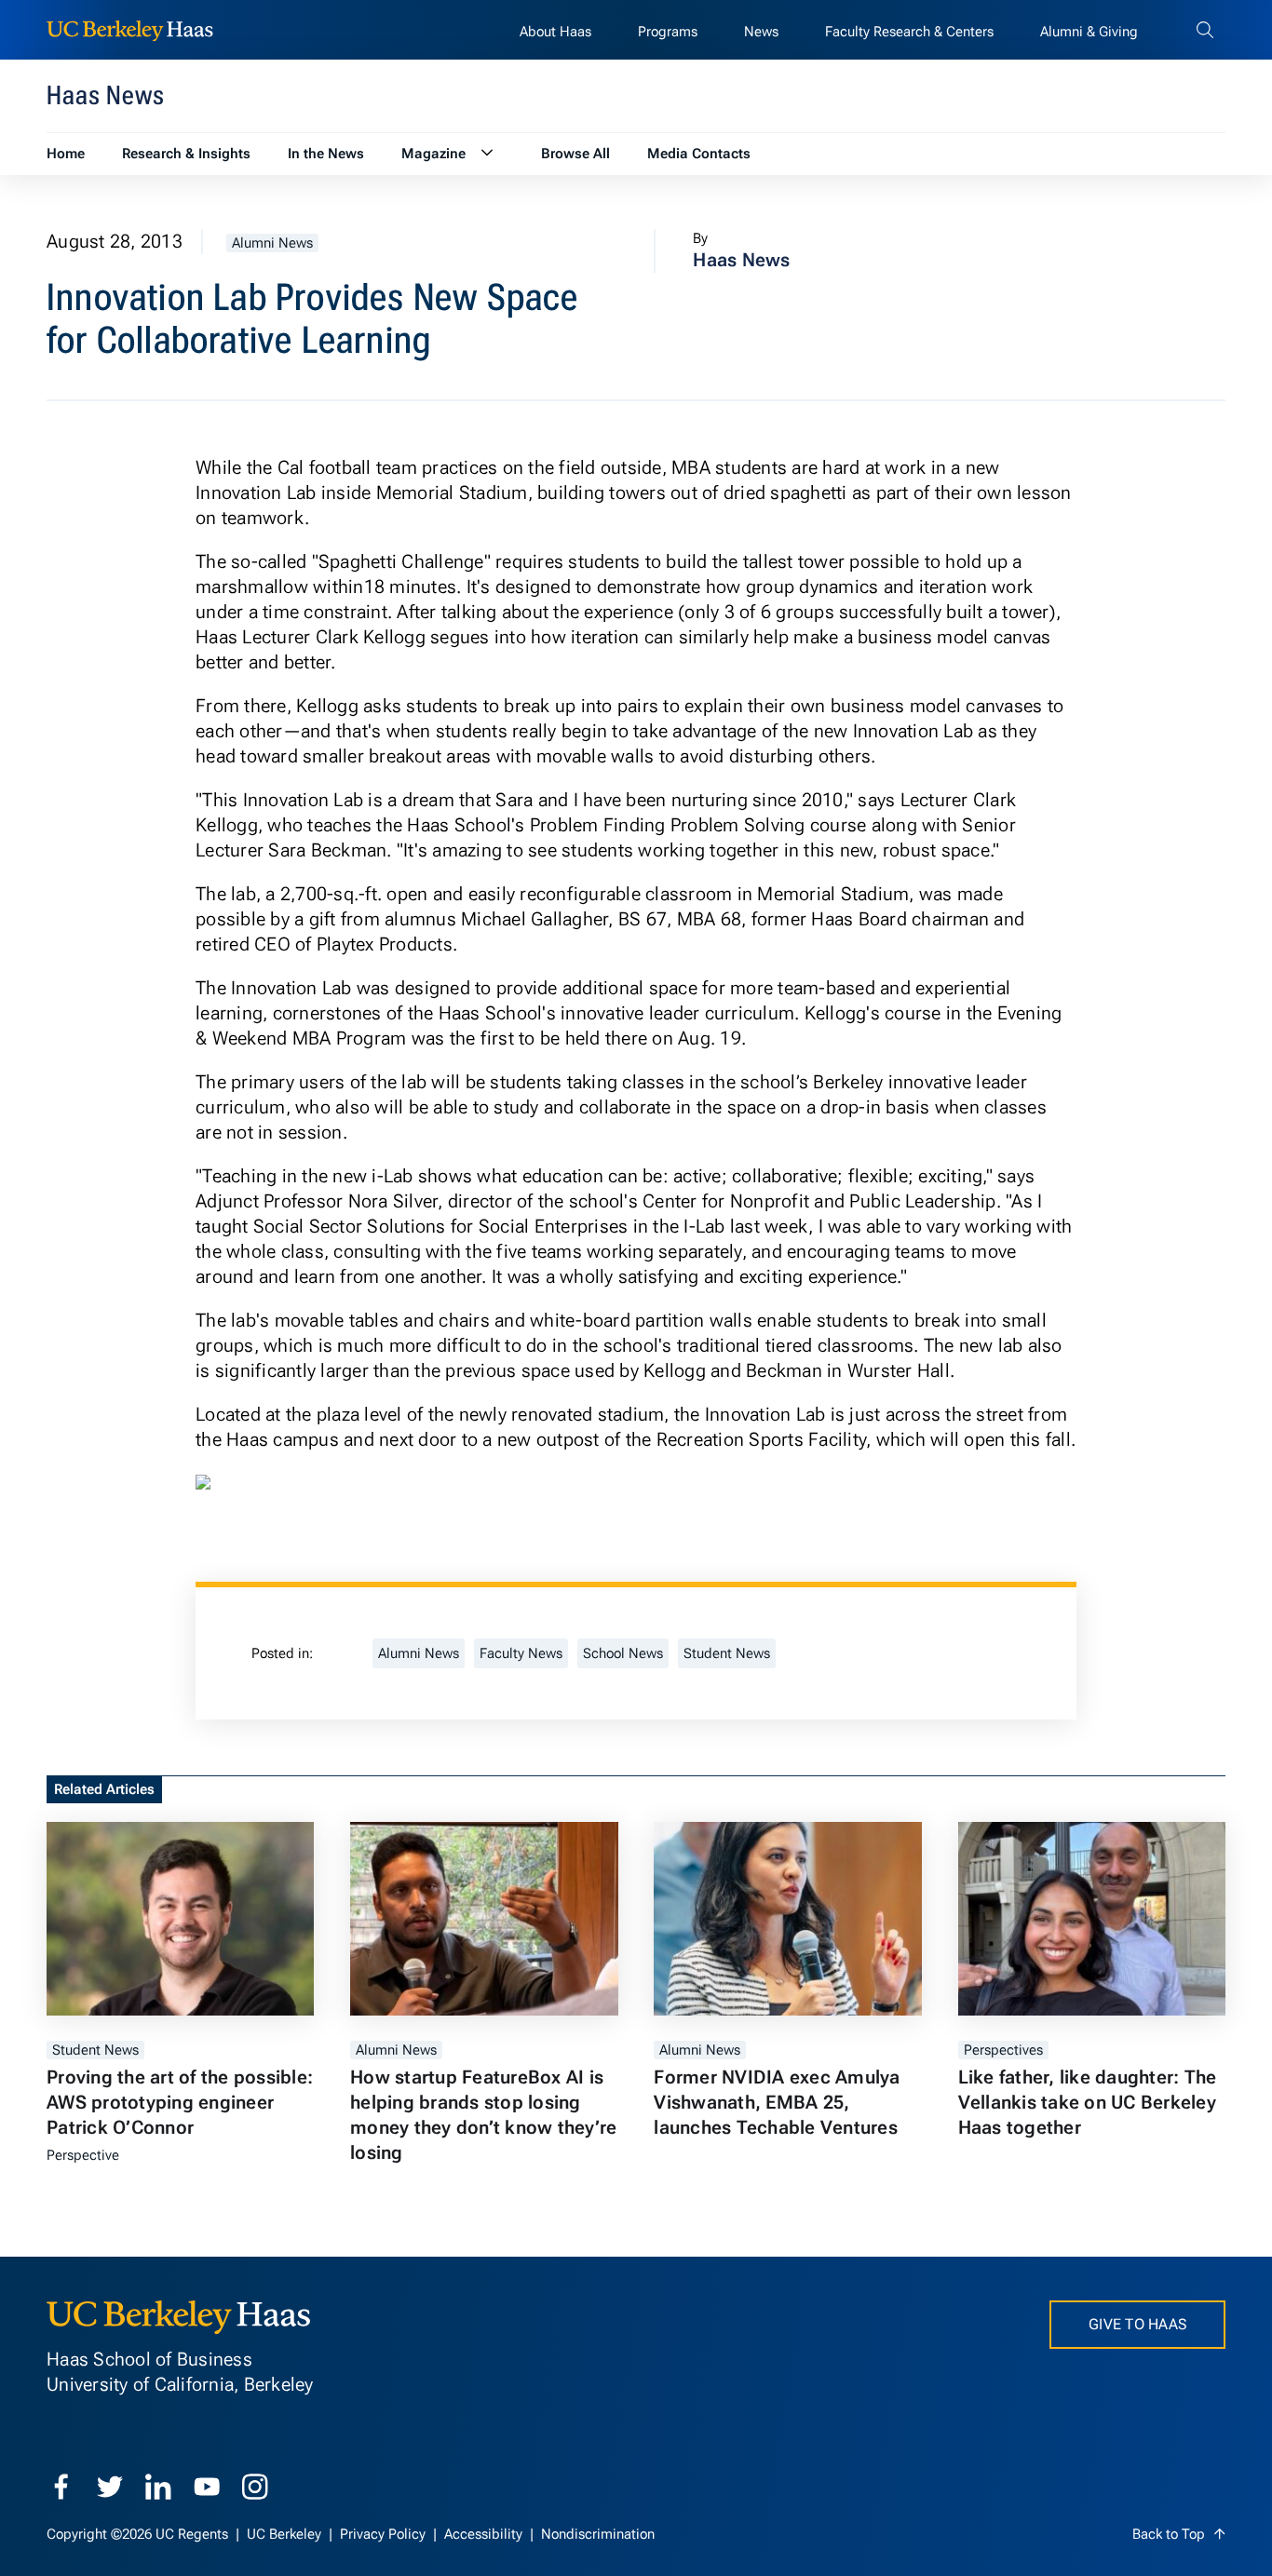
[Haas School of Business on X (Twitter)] (110, 2487)
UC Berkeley (286, 2534)
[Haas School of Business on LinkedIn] (158, 2487)
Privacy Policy (385, 2534)
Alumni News (272, 243)
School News (623, 1653)
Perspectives (1003, 2050)
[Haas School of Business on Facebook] (61, 2487)
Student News (727, 1653)
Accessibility (485, 2534)
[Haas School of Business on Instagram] (255, 2487)
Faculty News (521, 1653)
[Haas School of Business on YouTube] (207, 2487)
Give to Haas (1137, 2324)
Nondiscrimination (598, 2534)
